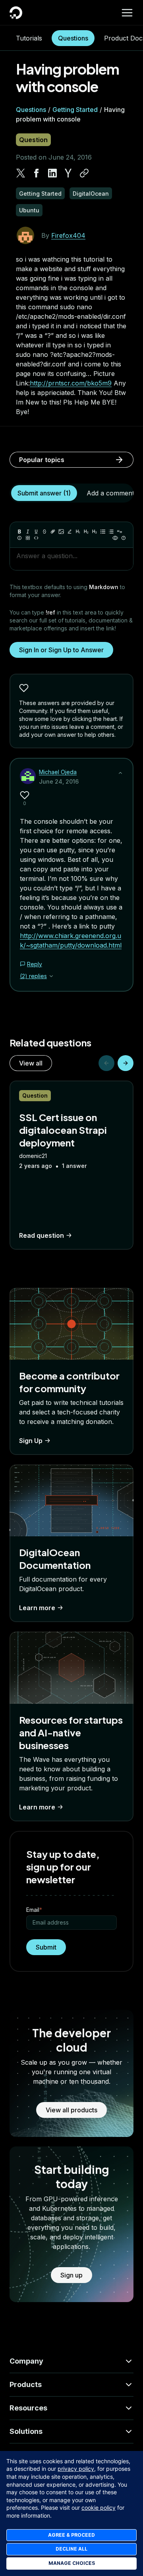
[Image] (61, 532)
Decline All (71, 2549)
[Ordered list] (111, 532)
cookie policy (99, 2508)
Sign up (71, 2275)
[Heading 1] (78, 532)
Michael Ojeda (58, 772)
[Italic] (28, 532)
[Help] (124, 538)
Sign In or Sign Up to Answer (61, 650)
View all (31, 1063)
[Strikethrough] (44, 532)
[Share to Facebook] (37, 173)
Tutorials (29, 38)
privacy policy (76, 2469)
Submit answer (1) (44, 493)
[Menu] (127, 13)
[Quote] (120, 532)
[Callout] (19, 538)
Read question (42, 1235)
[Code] (36, 538)
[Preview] (115, 538)
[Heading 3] (95, 532)
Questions (73, 38)
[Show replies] (51, 976)
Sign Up (31, 1441)
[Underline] (36, 532)
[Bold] (19, 532)
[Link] (53, 532)
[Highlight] (70, 532)
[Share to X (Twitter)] (21, 173)
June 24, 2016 (59, 781)
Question (33, 140)
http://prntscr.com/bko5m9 (71, 383)
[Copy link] (84, 173)
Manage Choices (72, 2563)
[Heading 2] (86, 532)
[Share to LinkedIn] (52, 173)
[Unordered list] (103, 532)
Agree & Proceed (71, 2535)
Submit (46, 1947)
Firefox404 (68, 235)
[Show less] (120, 773)
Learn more (37, 1608)
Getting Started (75, 110)
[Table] (28, 538)
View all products (71, 2110)
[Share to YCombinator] (68, 173)
